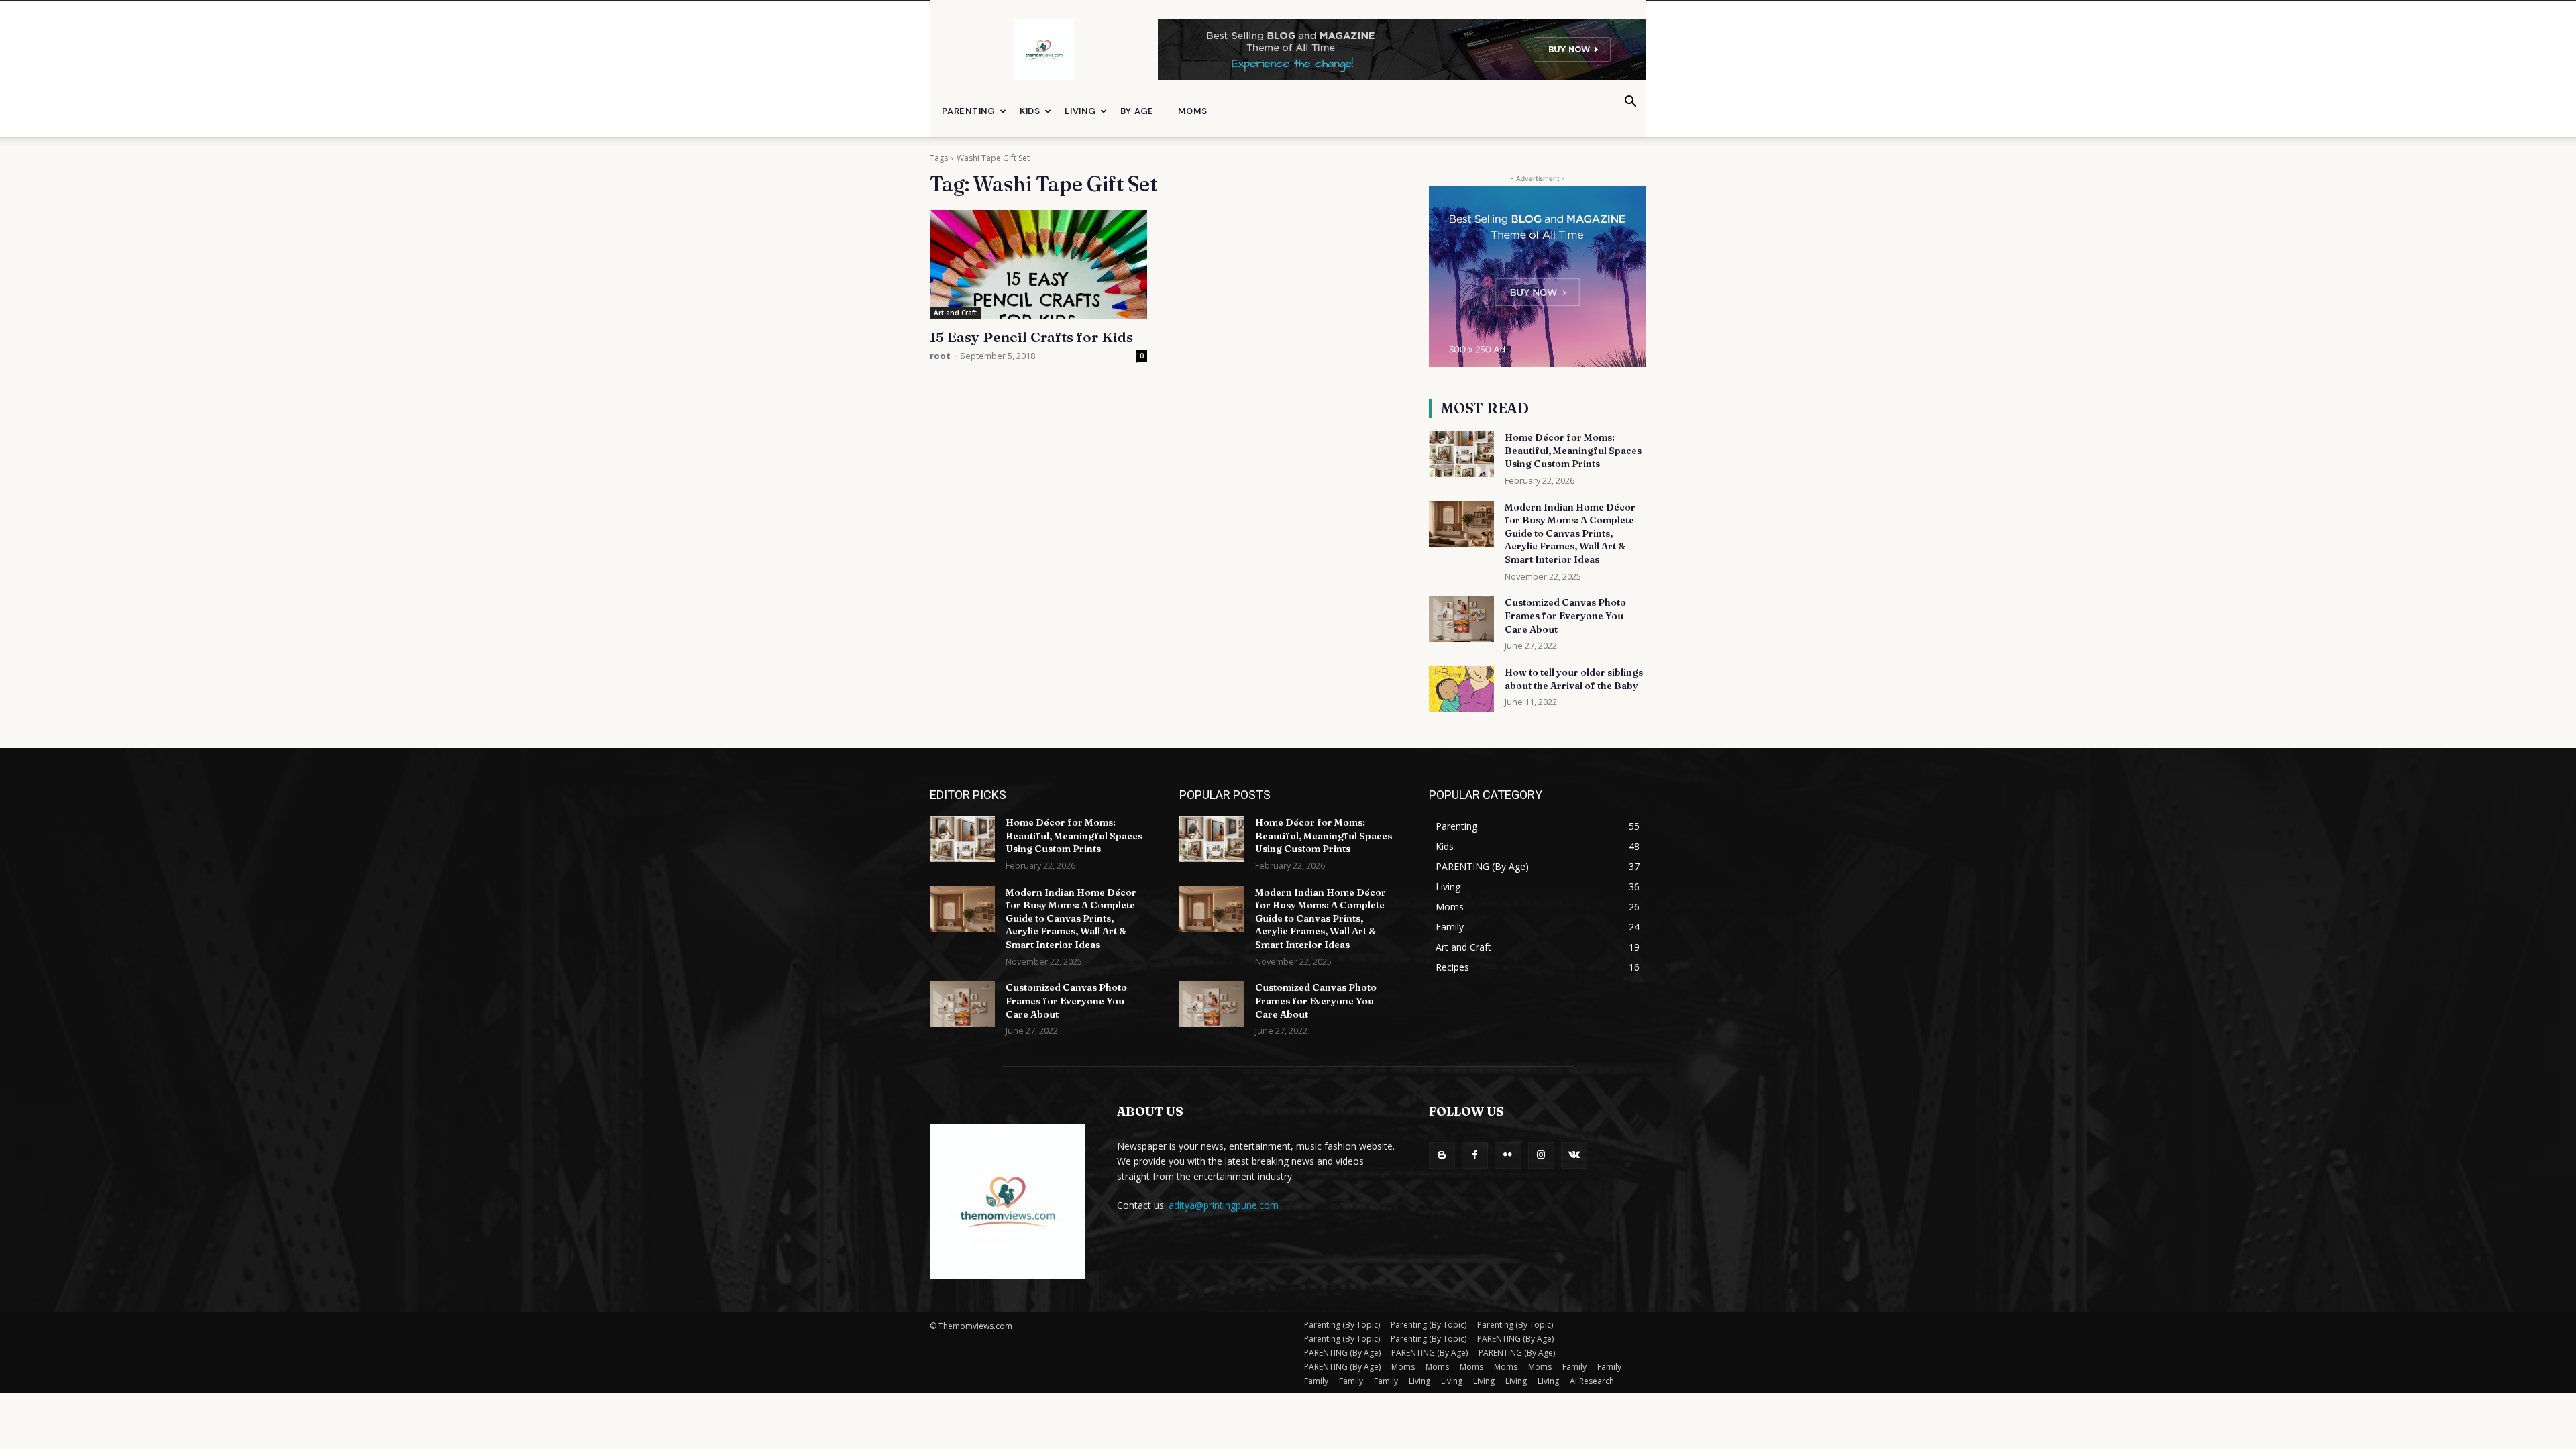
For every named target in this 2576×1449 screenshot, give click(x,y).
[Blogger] (1442, 1156)
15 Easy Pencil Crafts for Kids (1031, 337)
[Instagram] (1541, 1156)
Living (1080, 111)
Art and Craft (955, 313)
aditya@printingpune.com (1224, 1205)
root (940, 356)
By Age (1137, 111)
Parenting (969, 111)
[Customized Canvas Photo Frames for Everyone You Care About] (1461, 619)
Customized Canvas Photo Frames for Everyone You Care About (1565, 615)
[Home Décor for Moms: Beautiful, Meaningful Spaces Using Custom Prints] (1461, 454)
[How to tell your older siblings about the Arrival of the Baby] (1461, 689)
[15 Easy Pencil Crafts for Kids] (1038, 264)
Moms (1192, 111)
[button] (1630, 103)
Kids (1030, 111)
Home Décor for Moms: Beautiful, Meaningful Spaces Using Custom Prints (1573, 450)
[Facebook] (1475, 1156)
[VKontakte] (1574, 1156)
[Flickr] (1508, 1156)
